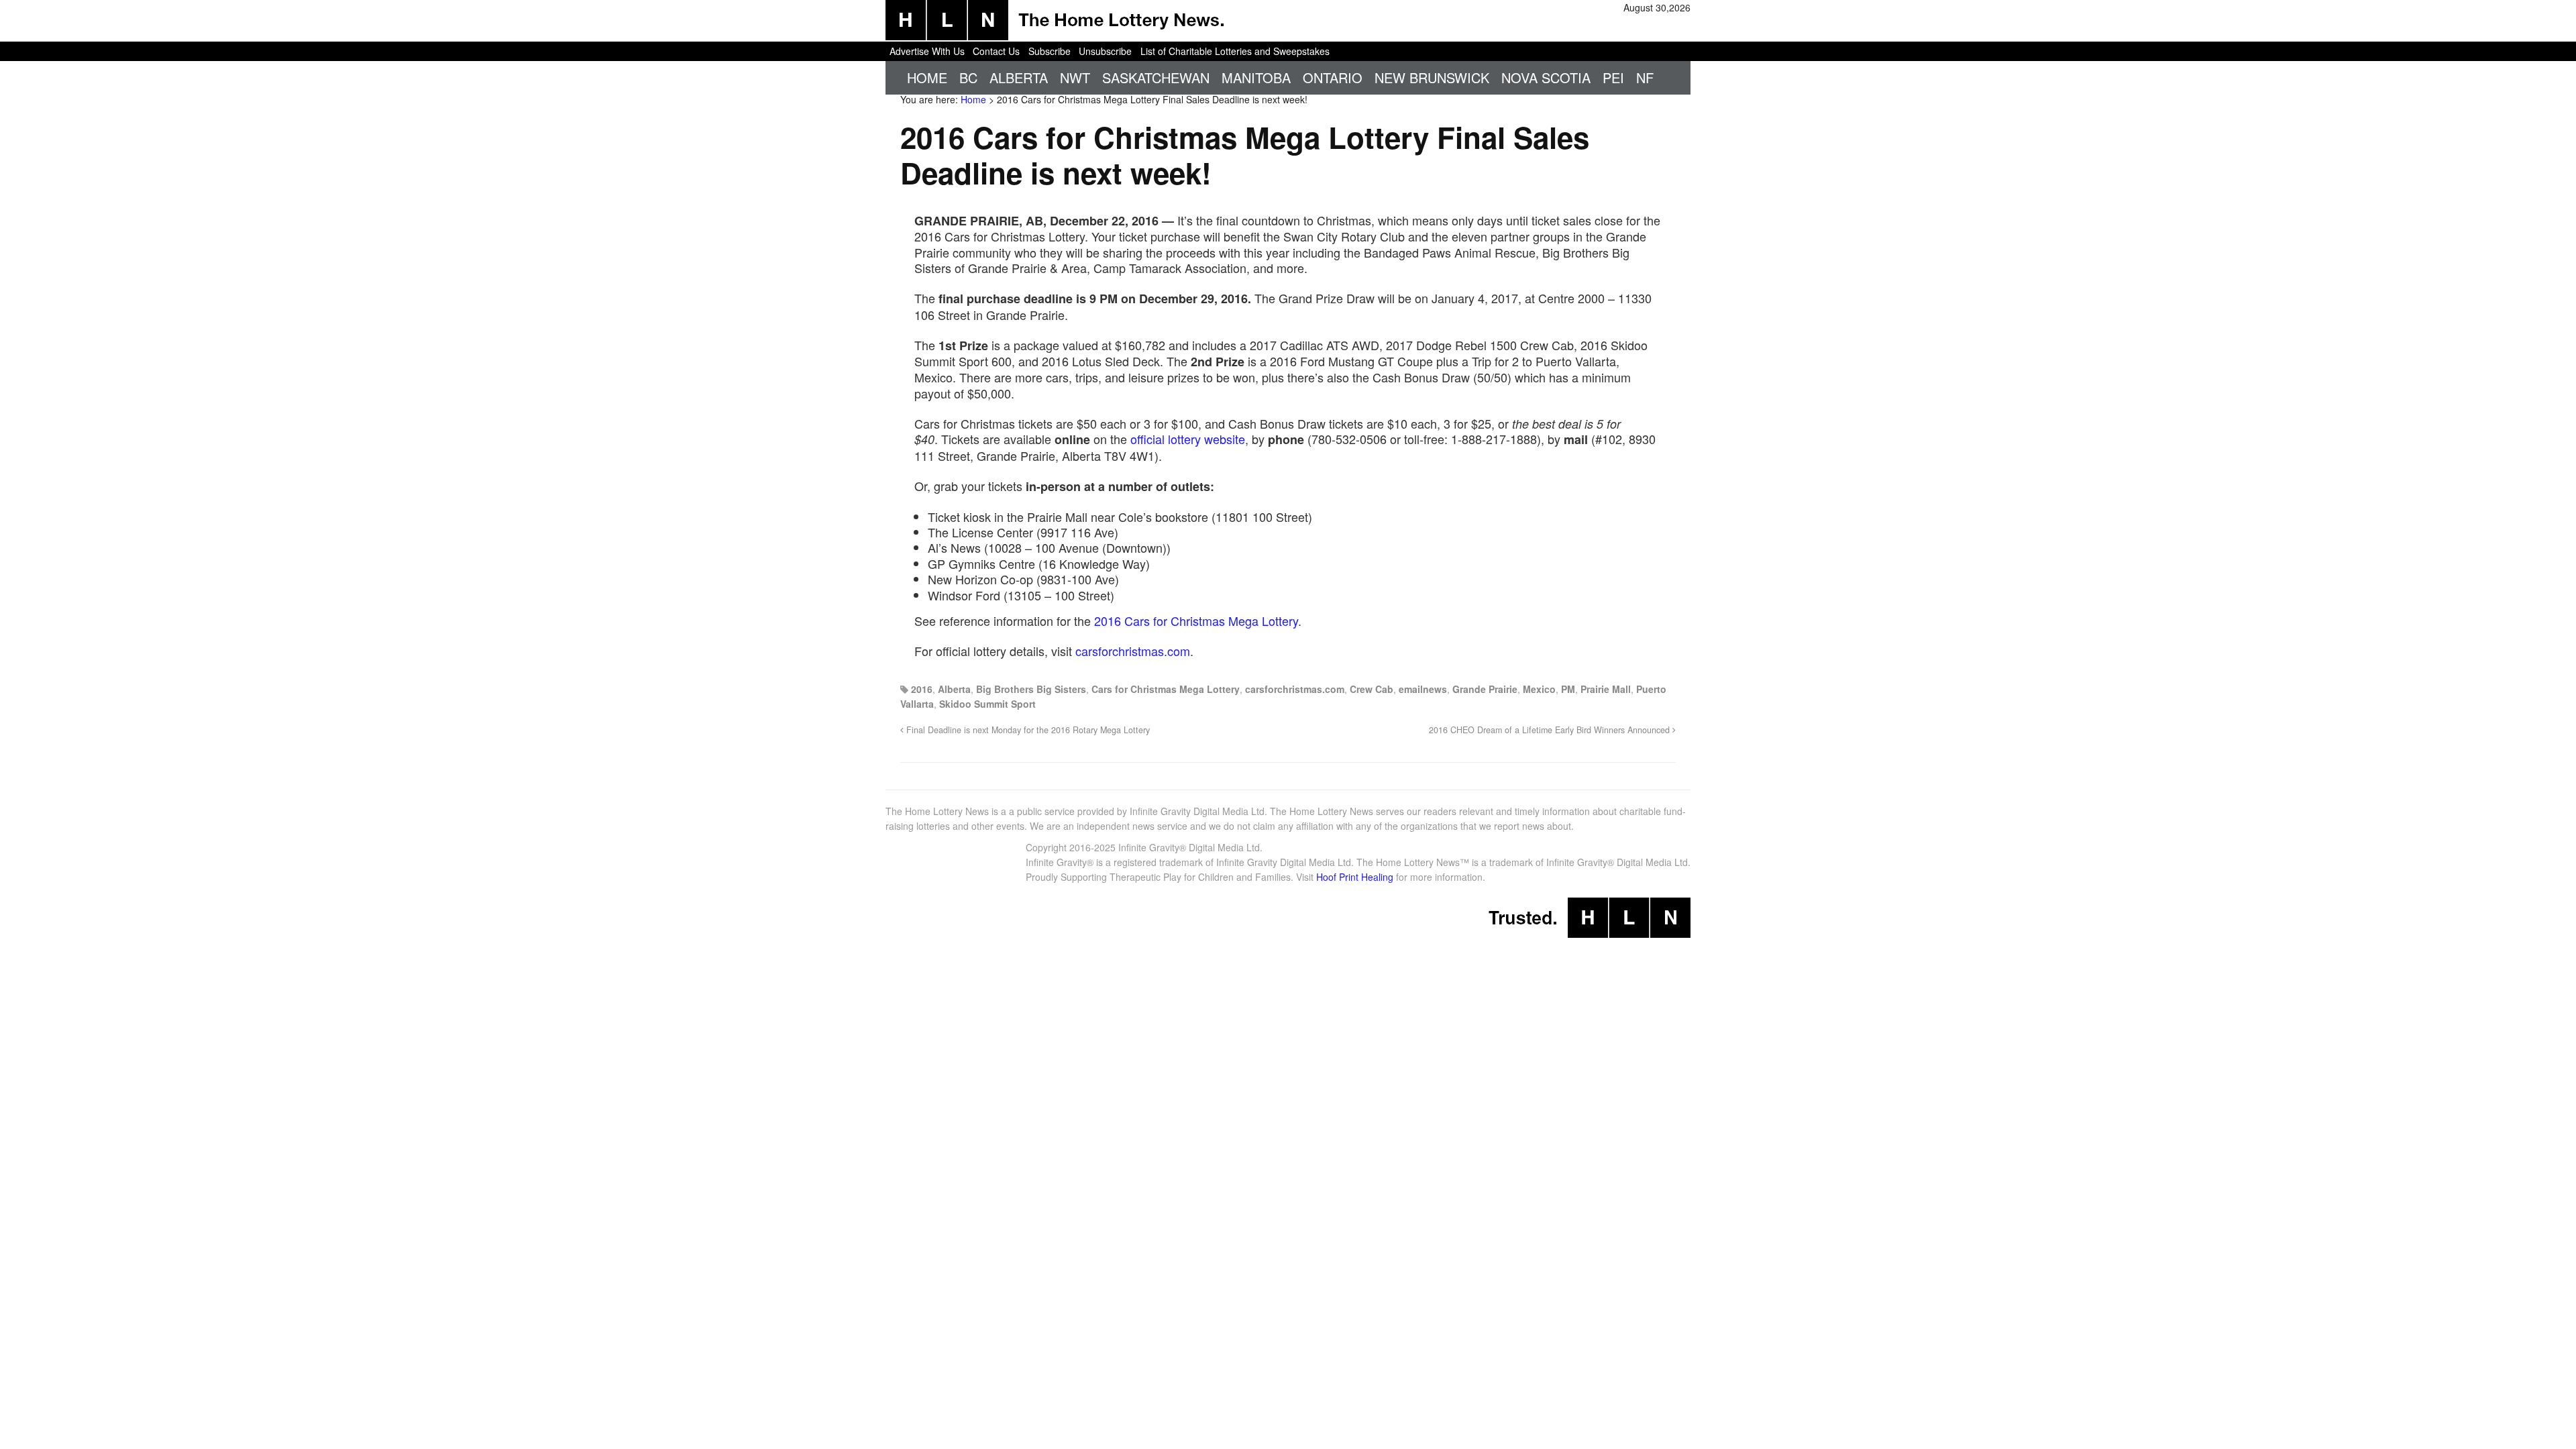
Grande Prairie (1485, 689)
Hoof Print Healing (1355, 877)
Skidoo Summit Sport (987, 704)
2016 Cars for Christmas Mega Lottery (1196, 621)
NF (1645, 77)
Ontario (1333, 77)
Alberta (1019, 77)
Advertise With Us (927, 51)
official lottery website (1188, 439)
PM (1568, 689)
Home (927, 77)
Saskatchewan (1156, 77)
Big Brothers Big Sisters (1031, 689)
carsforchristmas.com (1133, 651)
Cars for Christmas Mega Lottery (1166, 689)
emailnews (1423, 689)
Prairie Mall (1606, 689)
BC (968, 77)
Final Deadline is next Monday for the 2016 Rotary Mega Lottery (1027, 730)
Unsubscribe (1105, 51)
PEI (1613, 77)
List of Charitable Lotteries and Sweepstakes (1235, 51)
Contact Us (996, 51)
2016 (922, 689)
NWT (1075, 77)
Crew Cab (1372, 689)
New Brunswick (1432, 77)
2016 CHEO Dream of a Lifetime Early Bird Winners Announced (1551, 730)
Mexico (1539, 689)
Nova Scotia (1546, 77)
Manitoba (1256, 77)
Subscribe (1050, 51)
